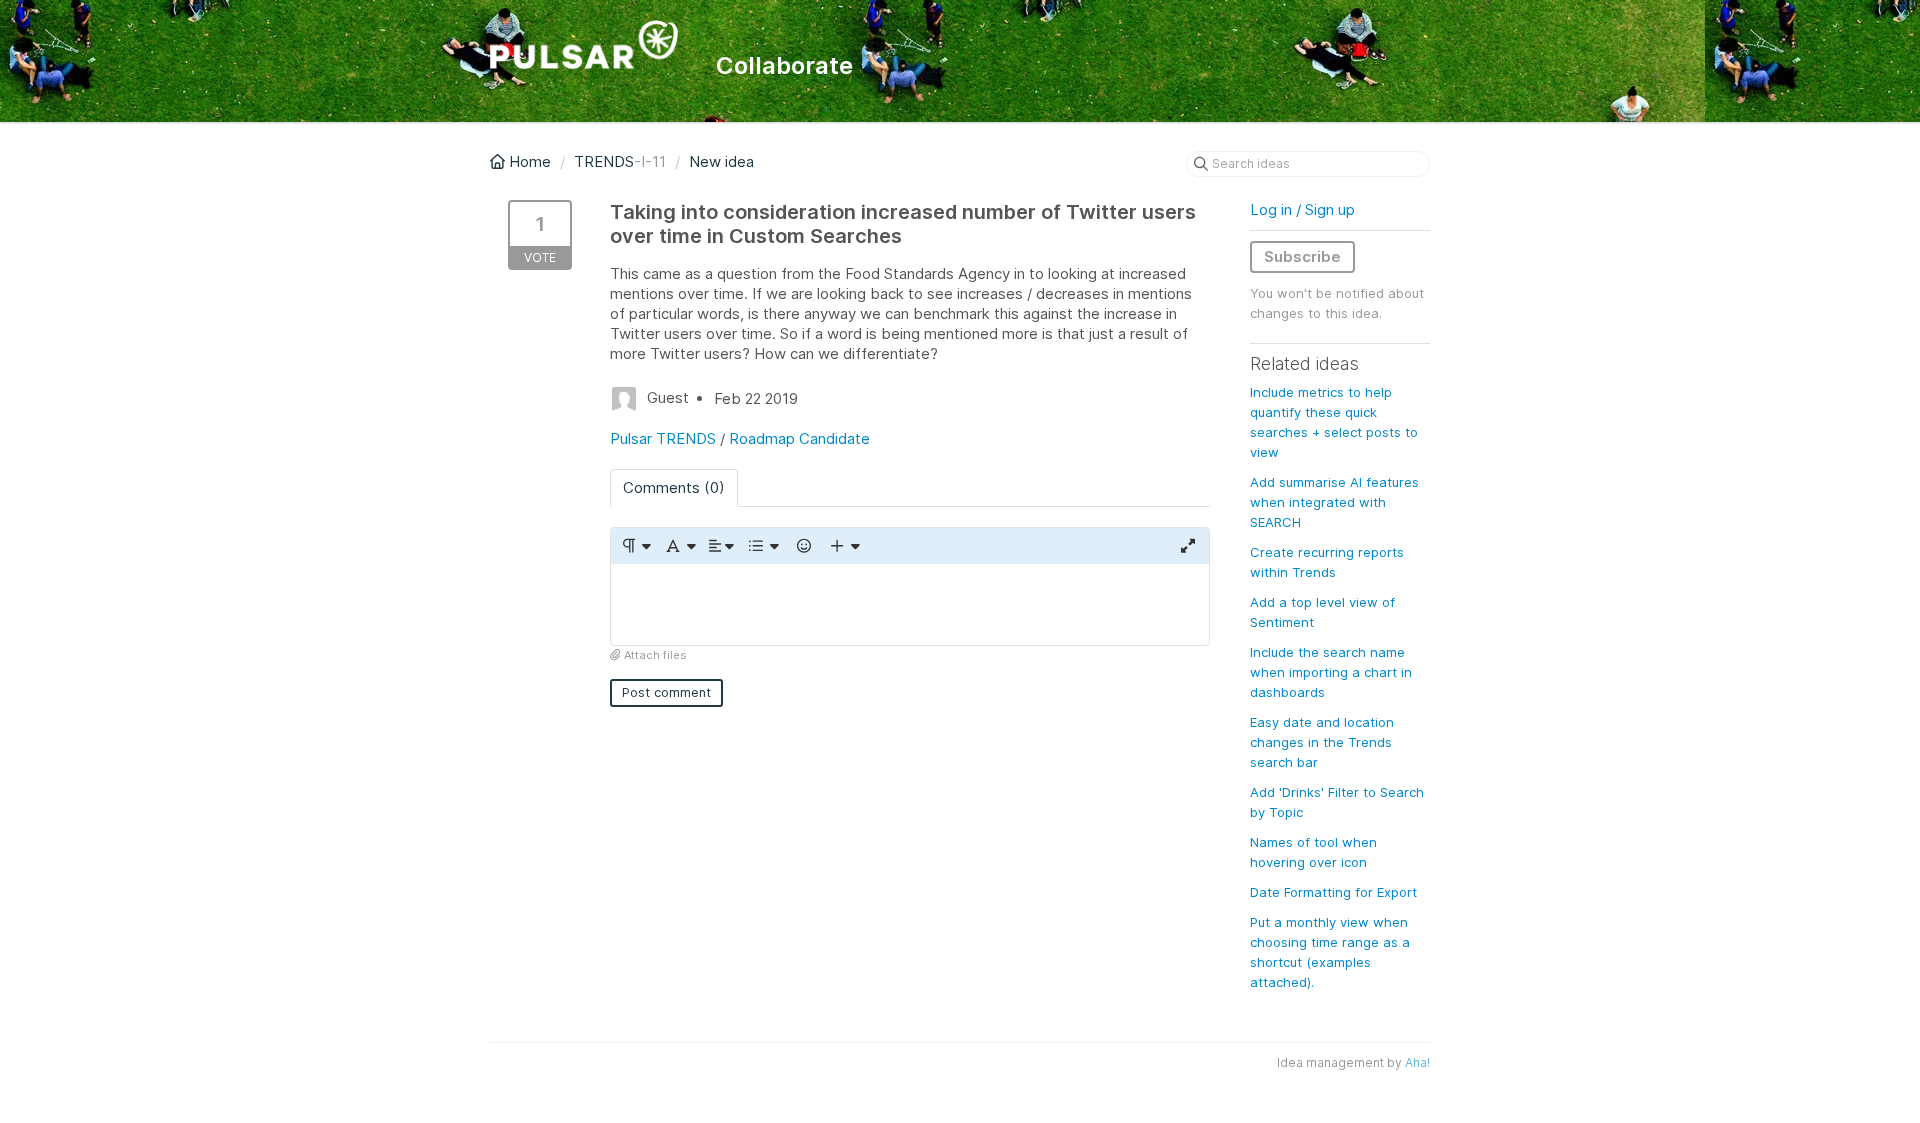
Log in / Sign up (1302, 209)
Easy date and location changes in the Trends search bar (1322, 742)
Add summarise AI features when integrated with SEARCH (1334, 502)
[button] (635, 546)
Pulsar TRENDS (663, 438)
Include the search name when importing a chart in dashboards (1331, 672)
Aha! (1417, 1062)
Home (530, 161)
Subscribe (1302, 256)
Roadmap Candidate (799, 438)
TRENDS (604, 161)
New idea (721, 161)
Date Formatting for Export (1333, 892)
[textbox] (910, 604)
